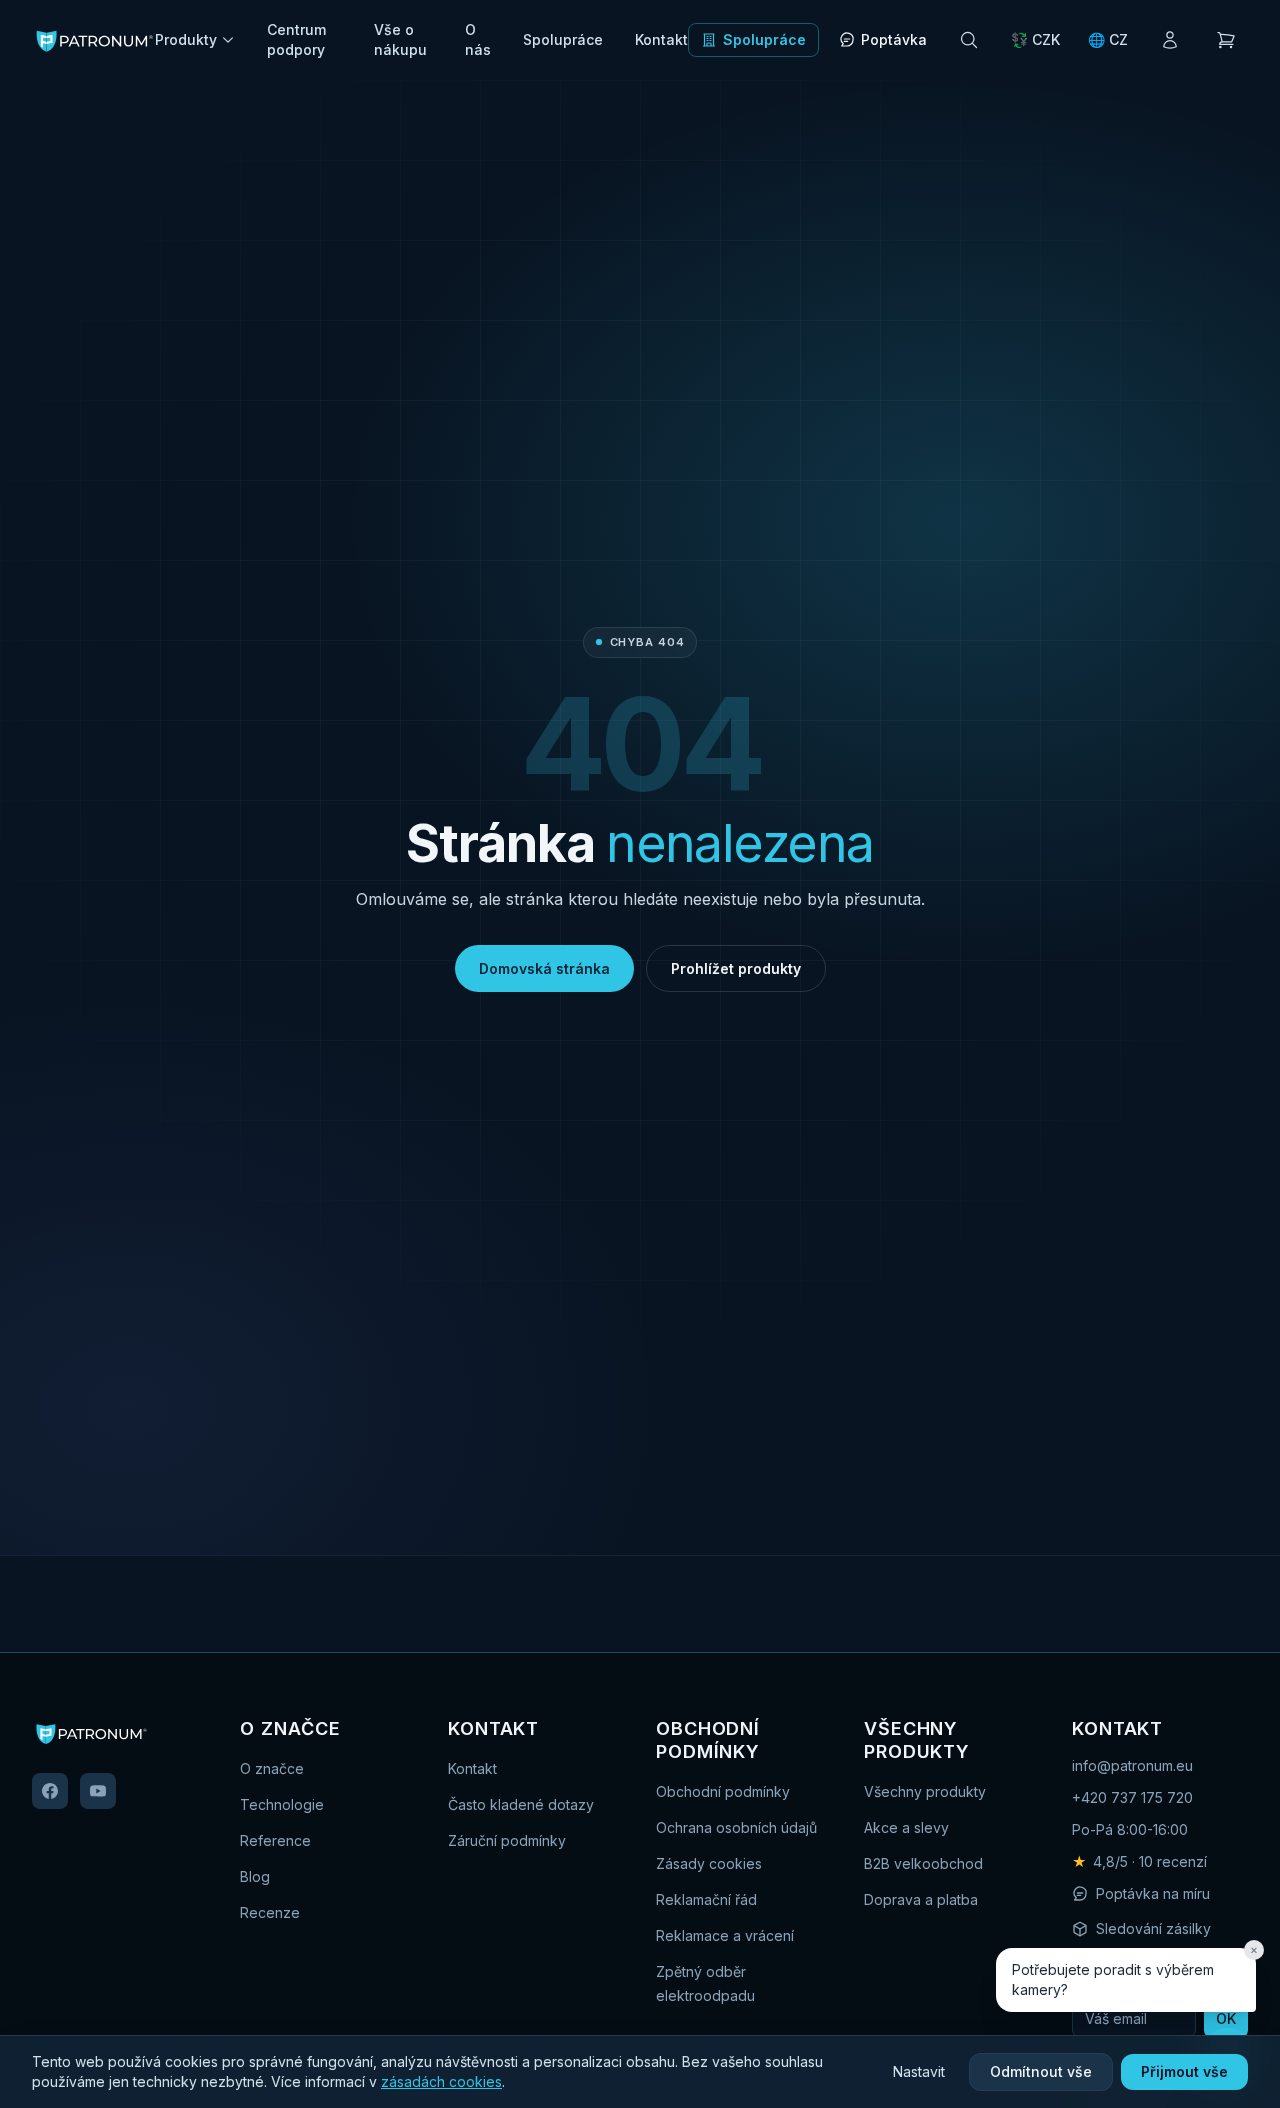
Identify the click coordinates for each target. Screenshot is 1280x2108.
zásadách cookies (441, 2081)
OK (1226, 2018)
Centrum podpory (296, 39)
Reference (275, 1840)
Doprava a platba (921, 1899)
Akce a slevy (906, 1827)
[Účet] (1170, 40)
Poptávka (894, 39)
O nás (478, 39)
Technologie (282, 1804)
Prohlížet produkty (736, 968)
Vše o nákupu (400, 39)
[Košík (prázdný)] (1226, 40)
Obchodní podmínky (723, 1791)
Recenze (270, 1912)
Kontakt (661, 39)
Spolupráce (563, 39)
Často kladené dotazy (521, 1804)
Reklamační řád (706, 1899)
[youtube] (98, 1791)
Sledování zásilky (1153, 1928)
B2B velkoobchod (923, 1863)
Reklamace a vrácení (725, 1935)
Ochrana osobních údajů (736, 1827)
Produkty (186, 39)
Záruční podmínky (507, 1840)
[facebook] (50, 1791)
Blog (255, 1876)
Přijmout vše (1184, 2071)
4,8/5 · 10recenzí (1139, 1861)
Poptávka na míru (1153, 1893)
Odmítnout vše (1041, 2071)
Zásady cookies (709, 1863)
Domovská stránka (544, 968)
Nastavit (919, 2071)
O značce (272, 1768)
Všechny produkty (925, 1791)
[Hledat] (969, 40)
